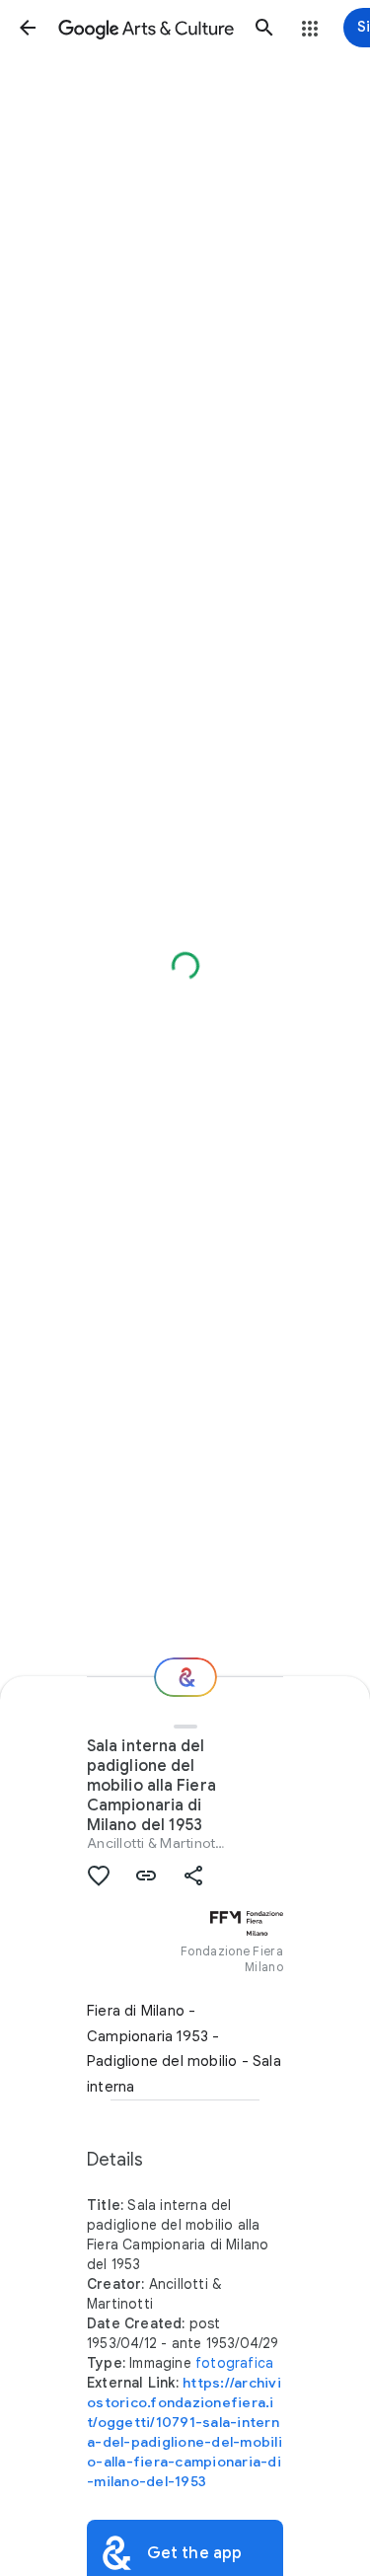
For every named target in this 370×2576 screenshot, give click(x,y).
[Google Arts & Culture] (146, 28)
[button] (28, 28)
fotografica (234, 2363)
